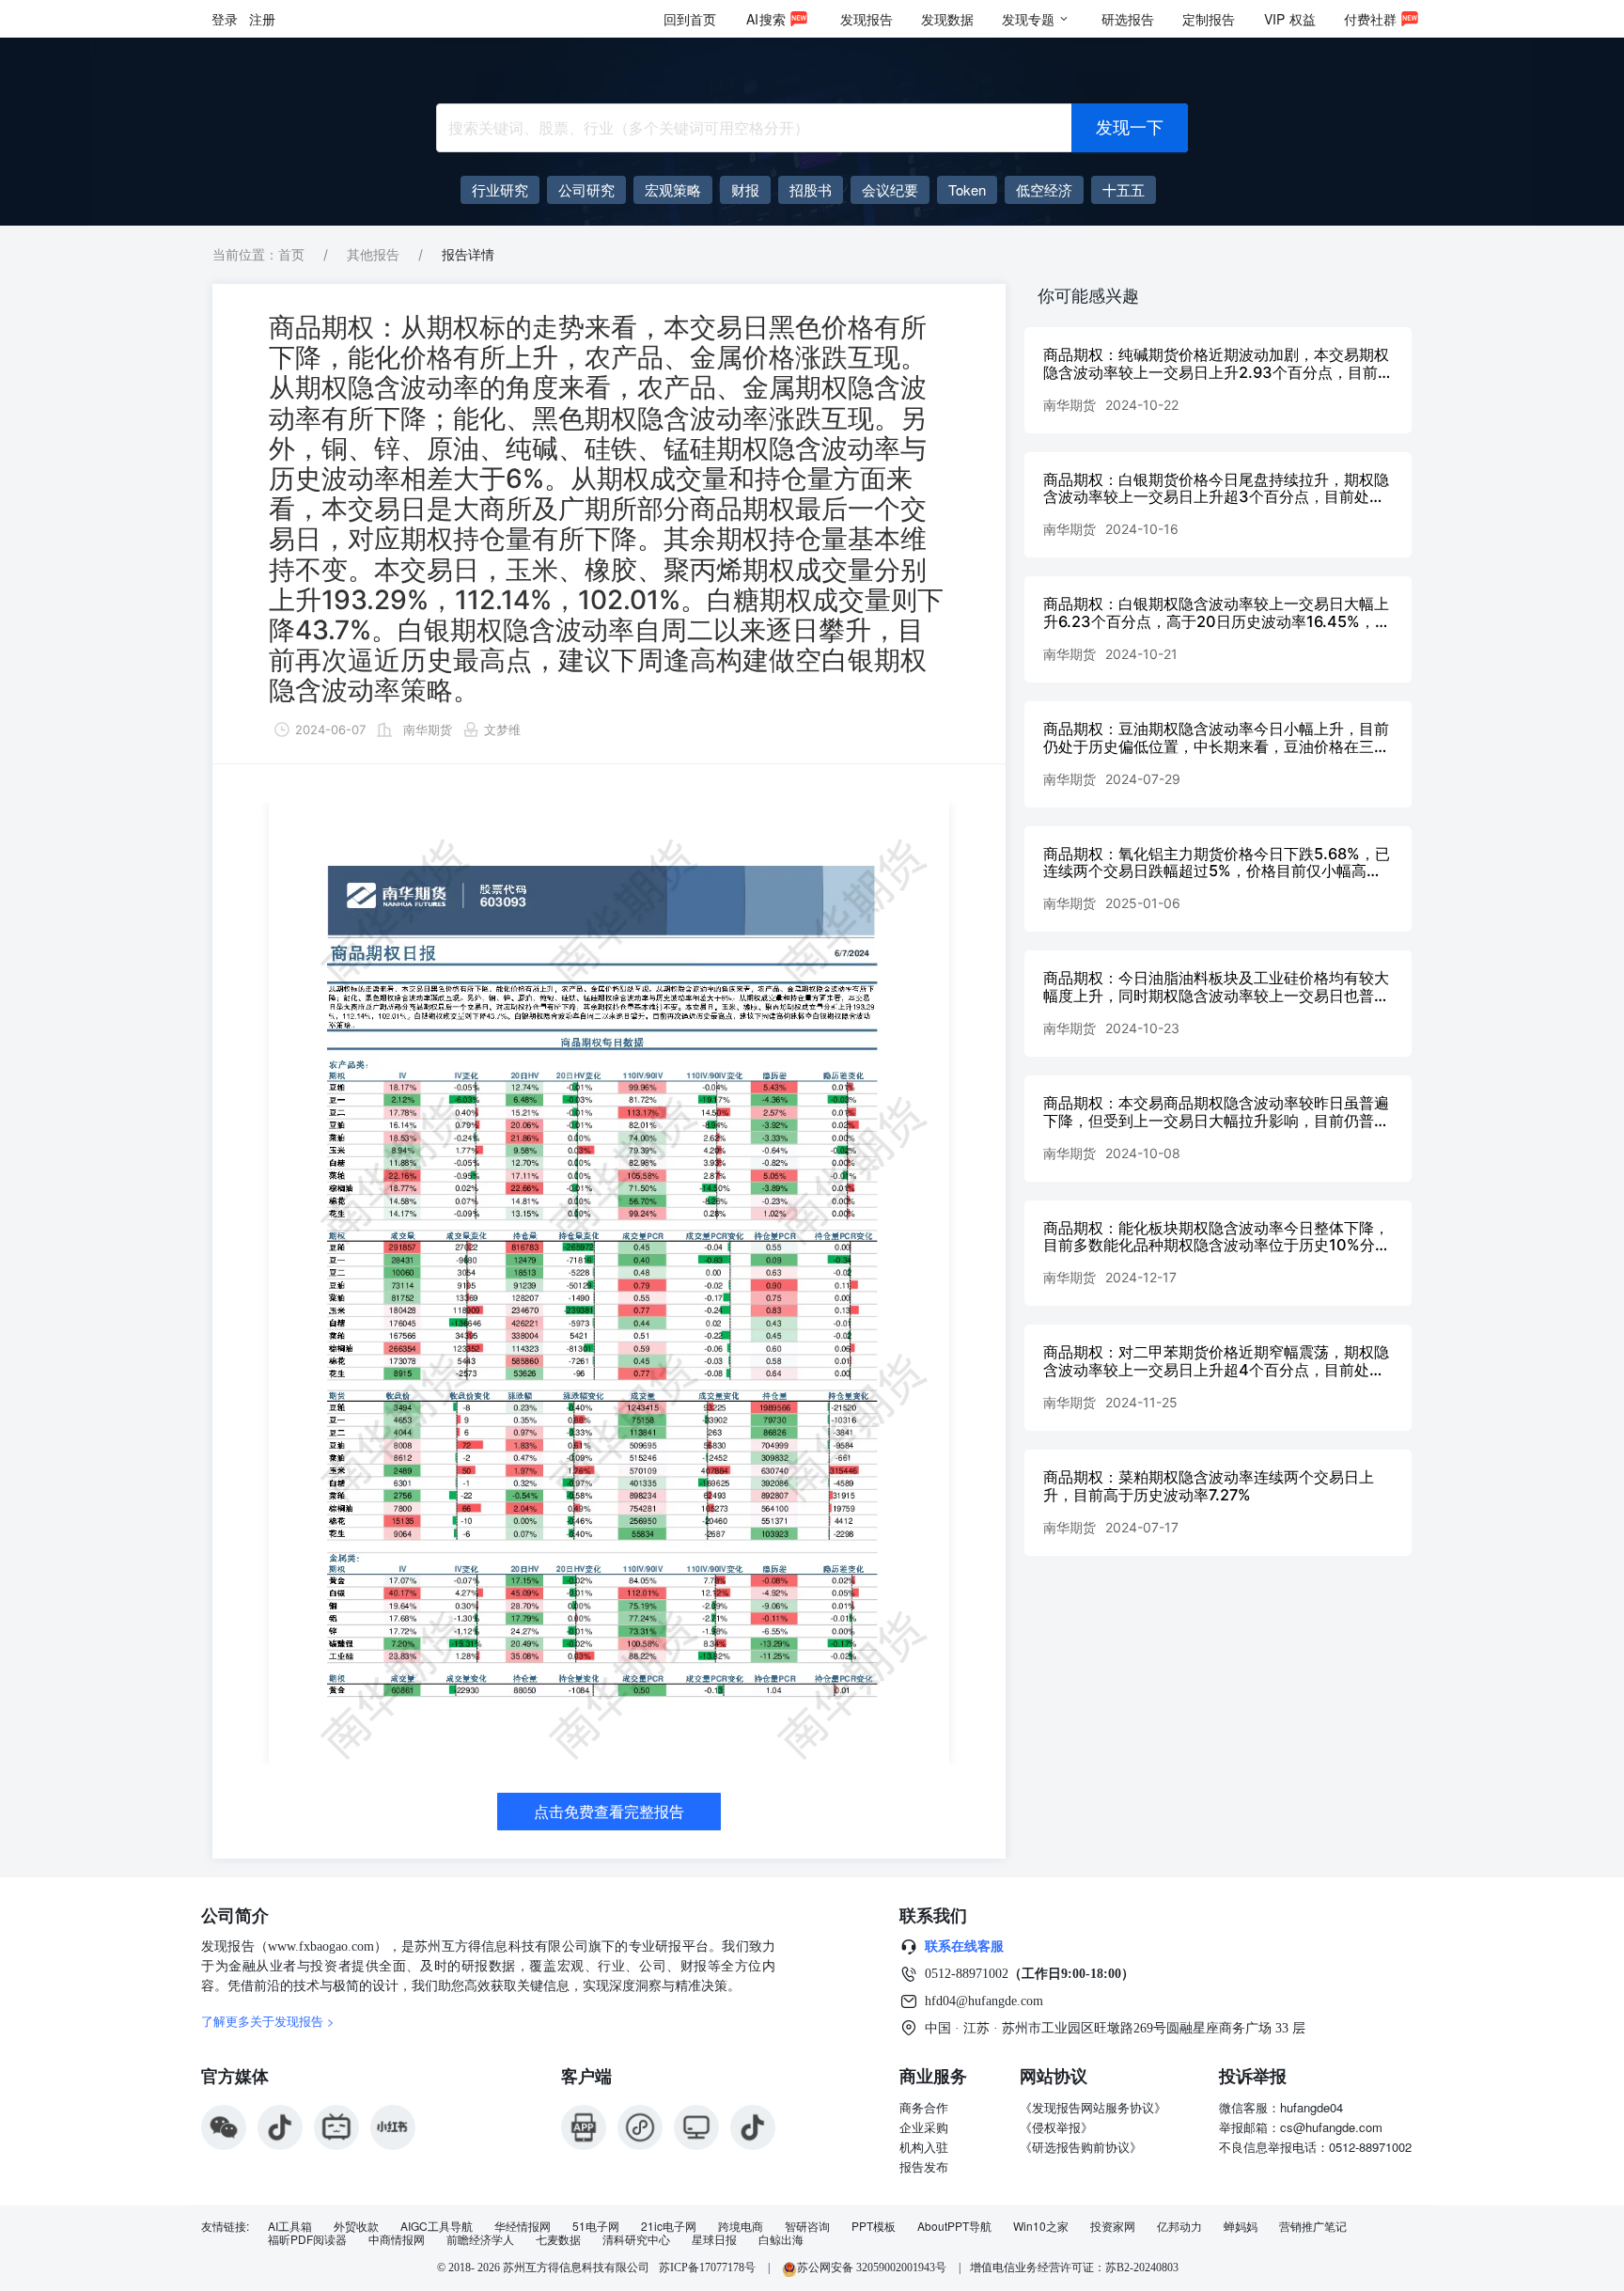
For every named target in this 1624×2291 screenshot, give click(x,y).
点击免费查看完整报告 (609, 1812)
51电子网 (596, 2226)
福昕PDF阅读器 (307, 2239)
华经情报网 (523, 2226)
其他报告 (373, 254)
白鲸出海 (781, 2239)
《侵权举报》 (1056, 2127)
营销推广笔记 (1313, 2226)
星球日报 (714, 2239)
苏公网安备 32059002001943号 (873, 2267)
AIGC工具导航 (437, 2226)
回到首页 (690, 19)
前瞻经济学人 (480, 2239)
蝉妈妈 (1241, 2226)
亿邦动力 (1179, 2226)
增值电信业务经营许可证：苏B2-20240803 (1074, 2267)
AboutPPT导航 (954, 2226)
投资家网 (1113, 2226)
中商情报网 (397, 2239)
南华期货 (428, 730)
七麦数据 (558, 2239)
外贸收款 (356, 2226)
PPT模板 (874, 2226)
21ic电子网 (669, 2226)
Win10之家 (1041, 2226)
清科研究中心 (636, 2239)
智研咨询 (807, 2226)
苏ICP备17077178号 (707, 2267)
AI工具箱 (290, 2226)
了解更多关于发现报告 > (268, 2021)
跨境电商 (741, 2226)
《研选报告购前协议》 (1081, 2147)
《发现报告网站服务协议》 (1093, 2107)
